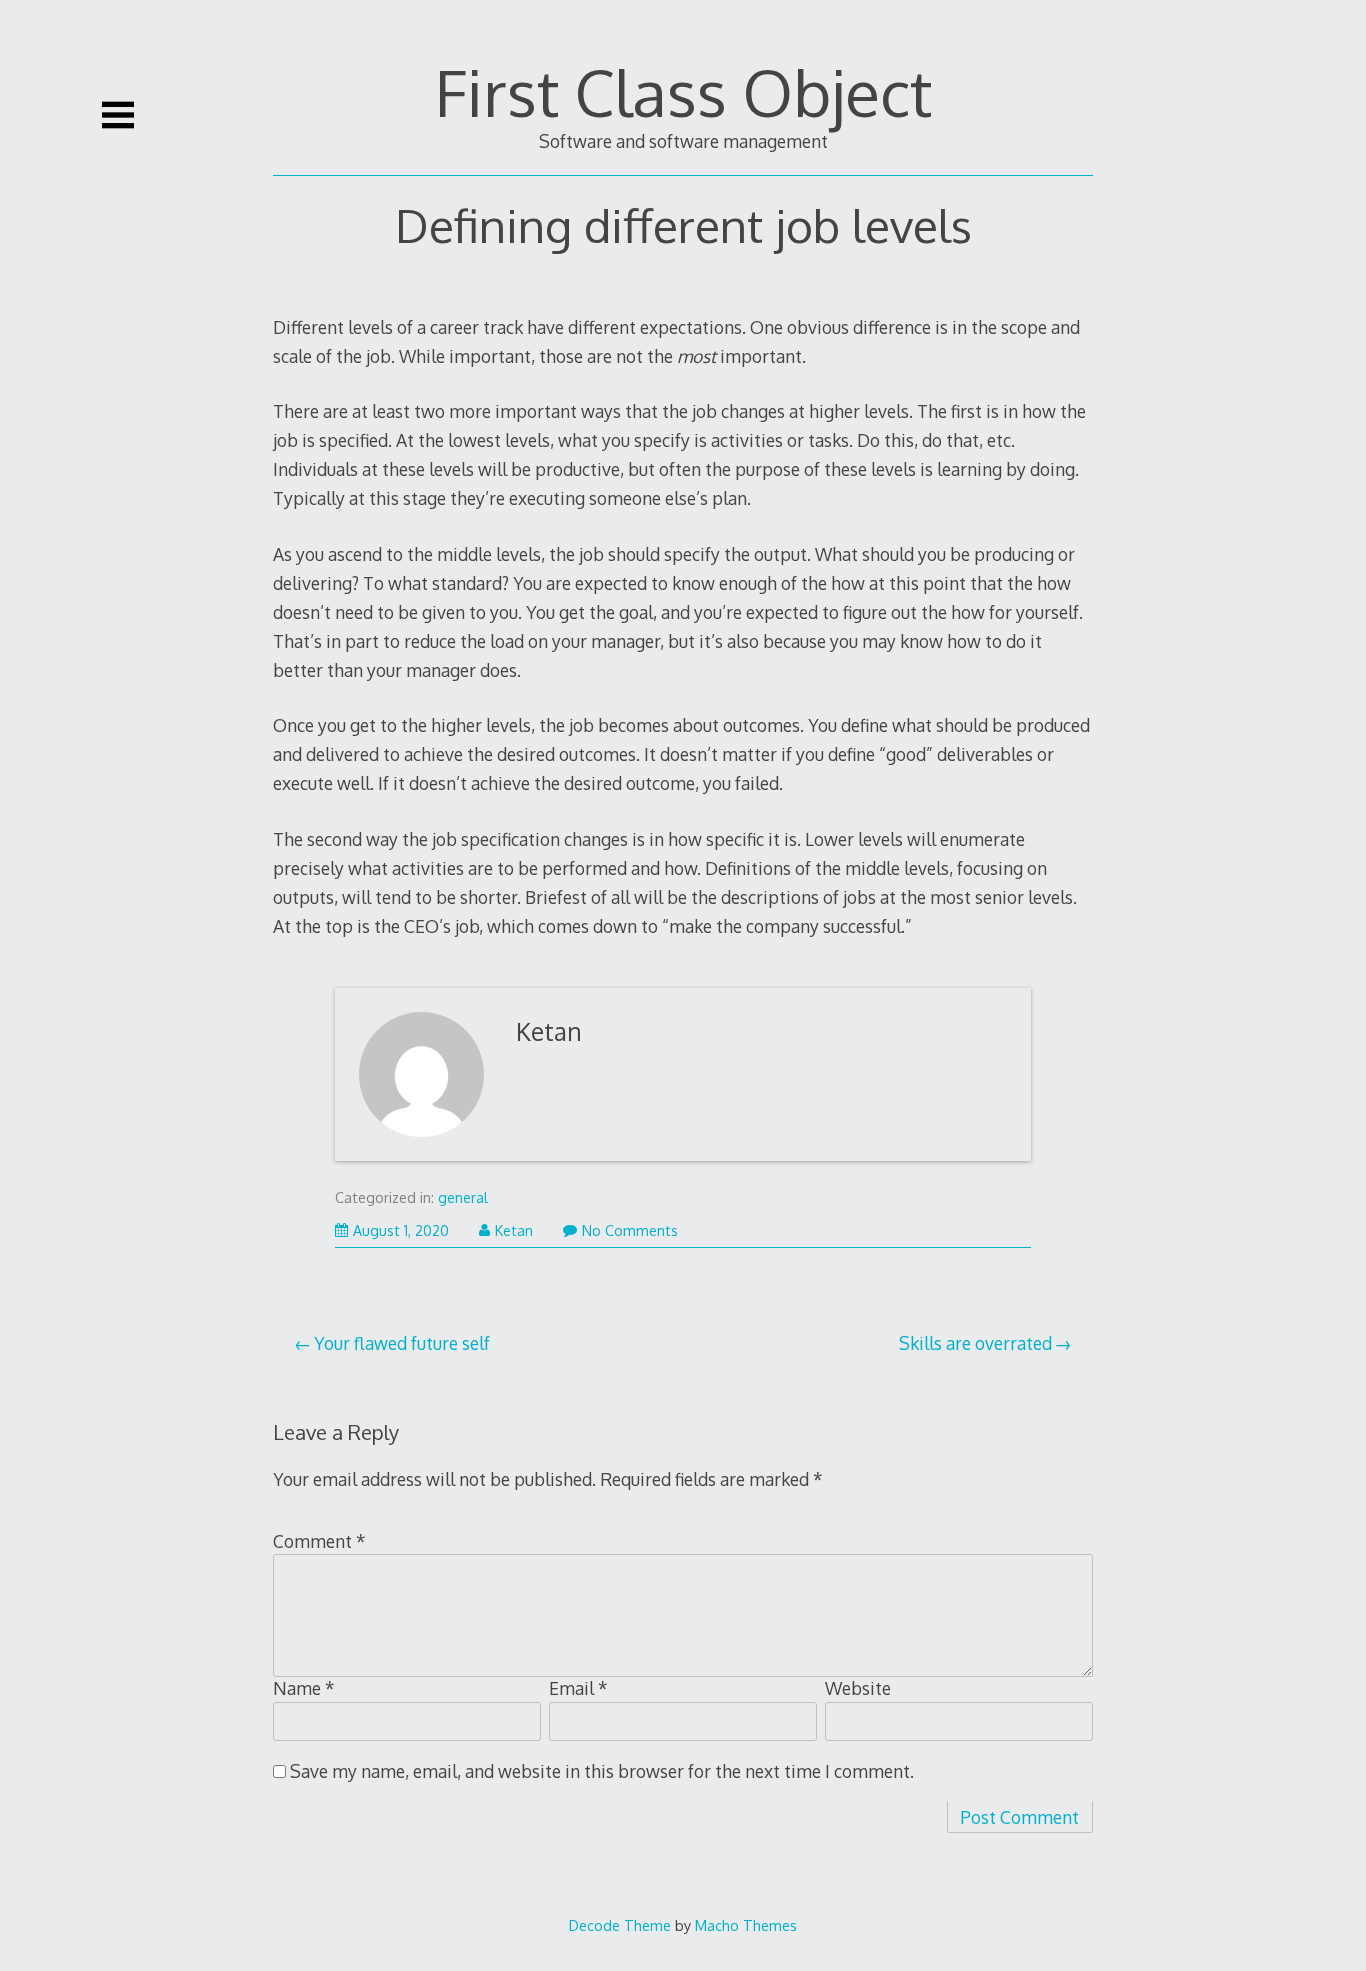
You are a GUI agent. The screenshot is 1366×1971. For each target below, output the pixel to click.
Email (578, 1688)
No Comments (630, 1230)
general (463, 1197)
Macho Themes (746, 1925)
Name (304, 1688)
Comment (319, 1541)
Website (858, 1688)
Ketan (549, 1031)
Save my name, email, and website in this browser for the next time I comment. (602, 1771)
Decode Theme (620, 1925)
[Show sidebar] (118, 115)
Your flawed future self (402, 1343)
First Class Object (683, 91)
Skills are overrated (975, 1343)
